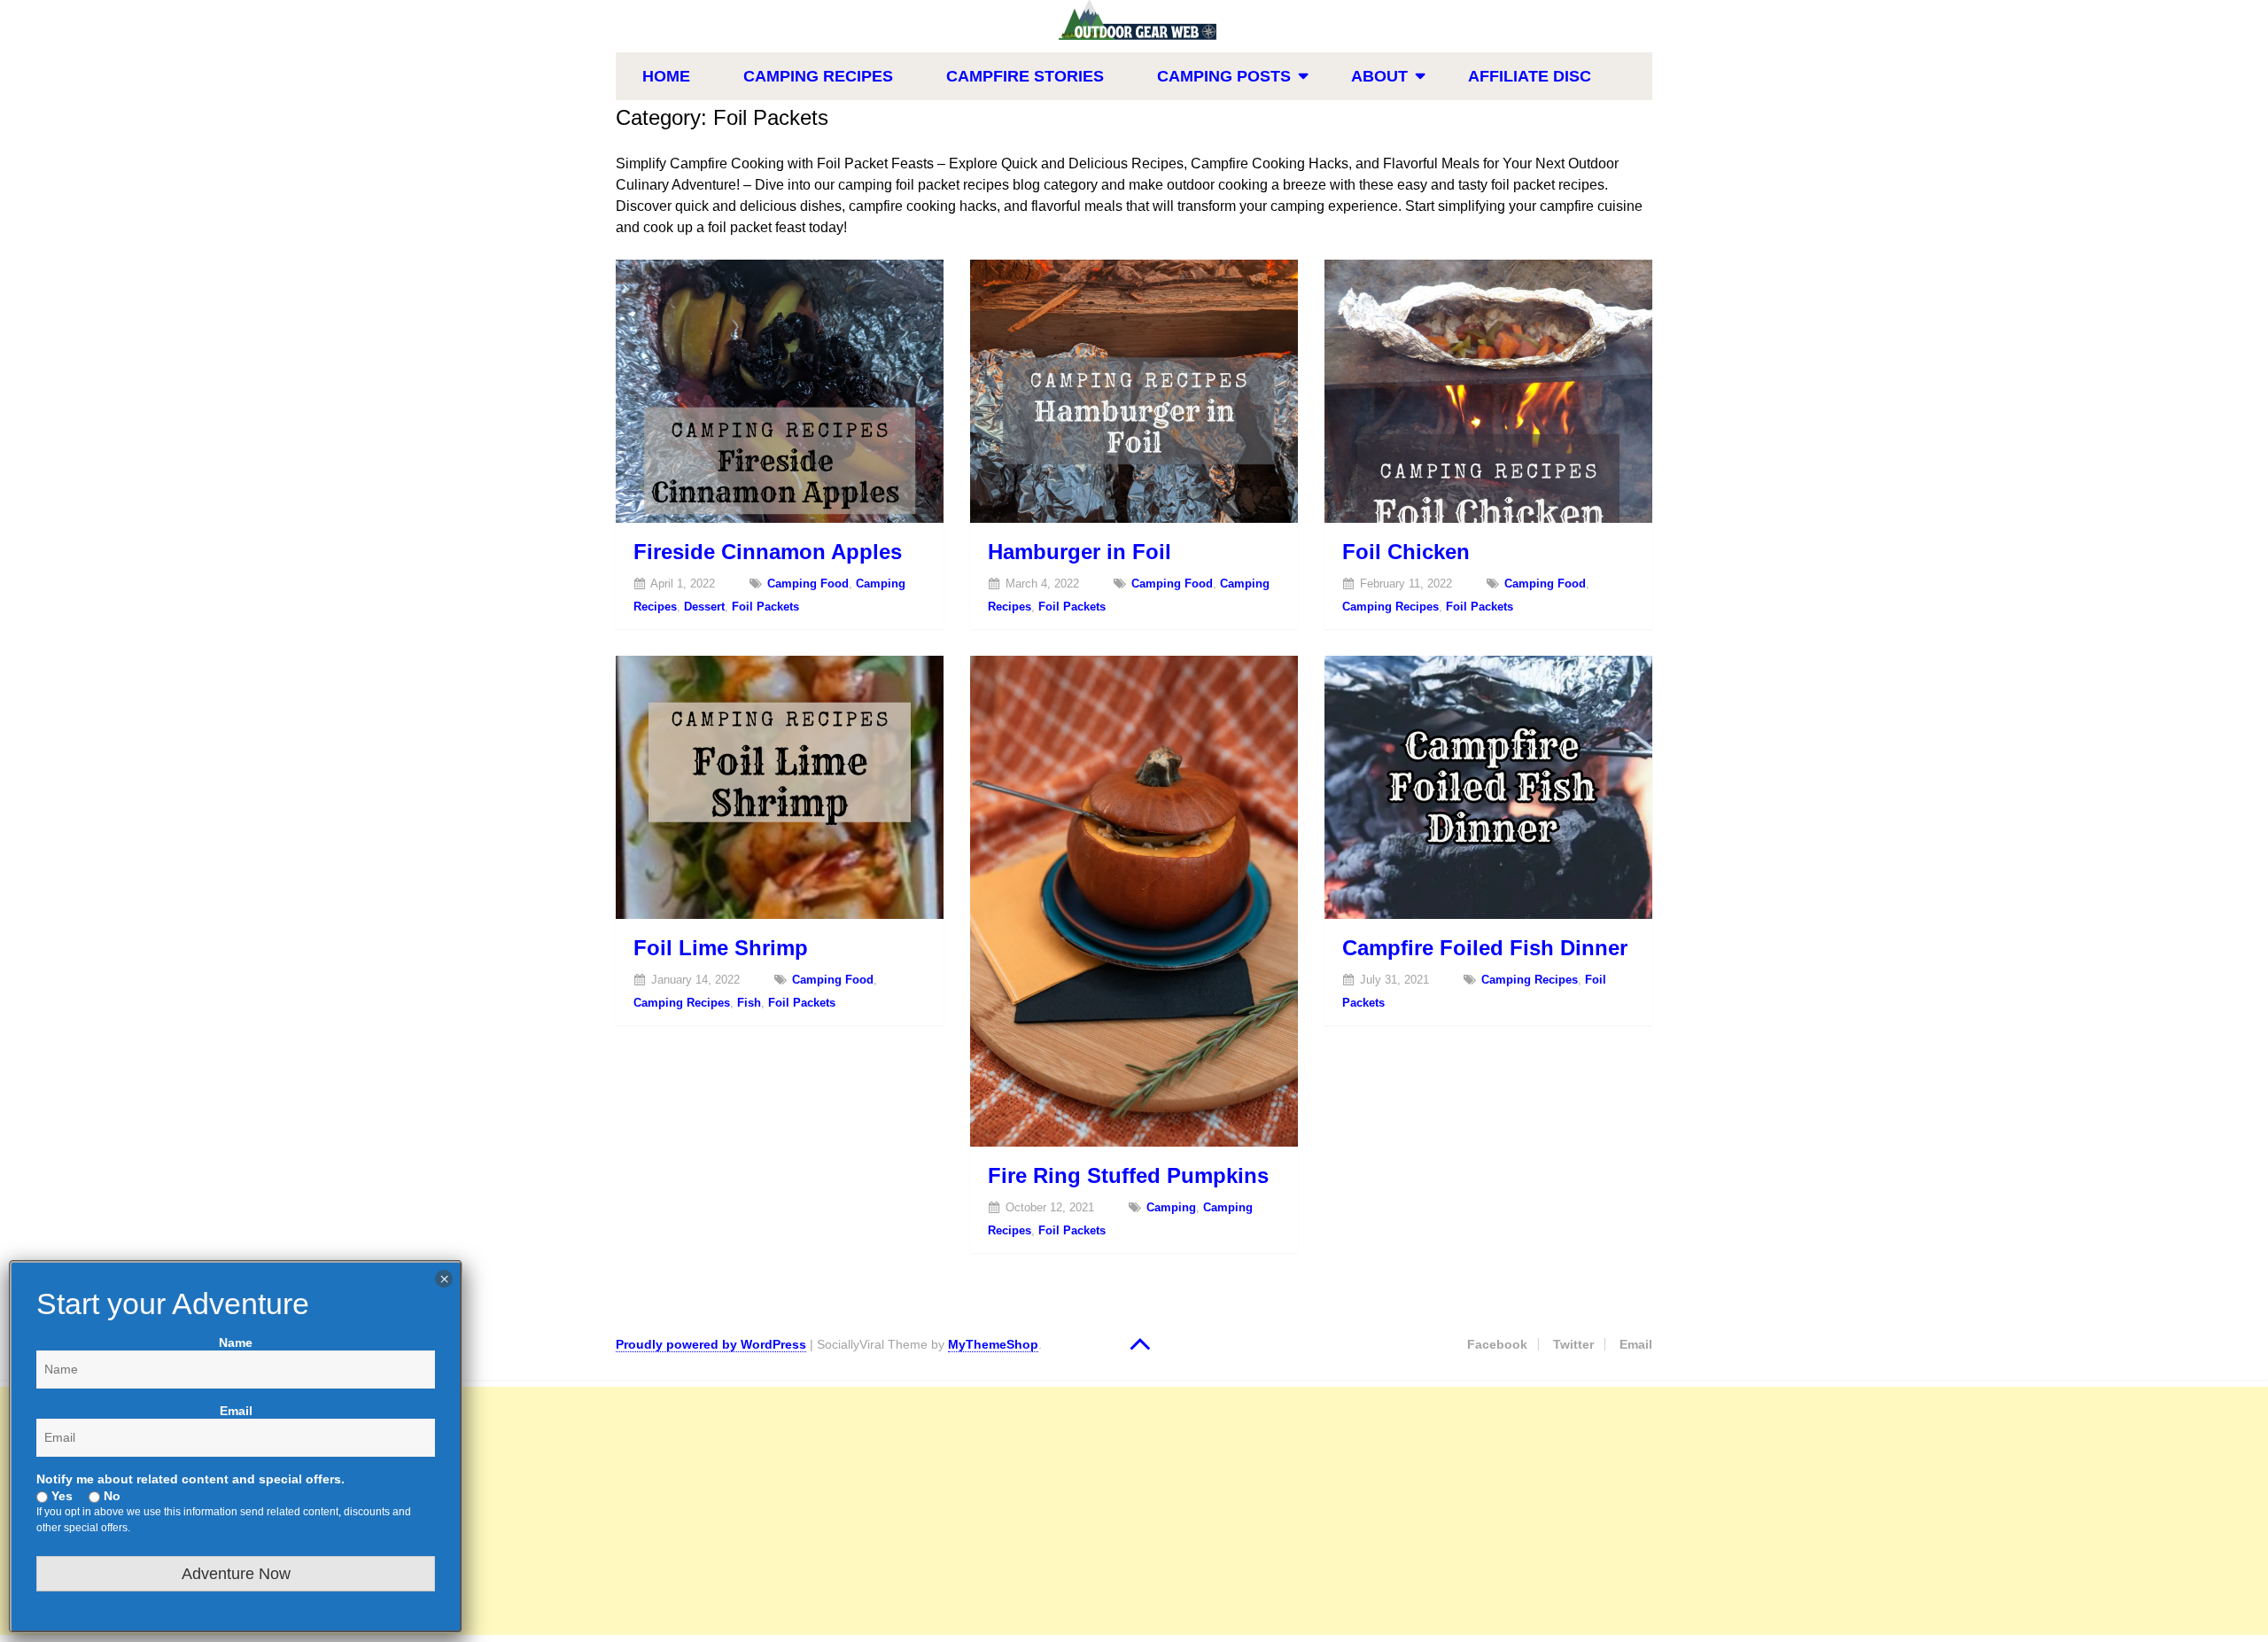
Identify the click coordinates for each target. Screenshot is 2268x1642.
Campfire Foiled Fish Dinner (1485, 948)
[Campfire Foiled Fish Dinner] (1488, 787)
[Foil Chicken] (1488, 391)
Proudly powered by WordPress (711, 1344)
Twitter (1573, 1344)
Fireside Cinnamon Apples (768, 552)
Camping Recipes (818, 76)
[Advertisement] (532, 1511)
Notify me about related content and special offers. (190, 1479)
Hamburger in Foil (1080, 552)
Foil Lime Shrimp (721, 948)
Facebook (1497, 1344)
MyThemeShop (993, 1344)
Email (1636, 1344)
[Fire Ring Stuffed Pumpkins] (1134, 902)
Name (236, 1342)
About (1379, 76)
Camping (1171, 1207)
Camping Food (808, 584)
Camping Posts (1224, 76)
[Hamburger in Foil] (1134, 391)
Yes (60, 1496)
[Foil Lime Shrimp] (780, 787)
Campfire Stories (1025, 76)
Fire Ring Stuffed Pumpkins (1128, 1175)
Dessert (704, 607)
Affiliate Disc (1530, 76)
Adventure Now (236, 1574)
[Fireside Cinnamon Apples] (780, 391)
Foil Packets (765, 607)
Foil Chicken (1406, 552)
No (110, 1496)
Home (666, 76)
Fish (749, 1003)
